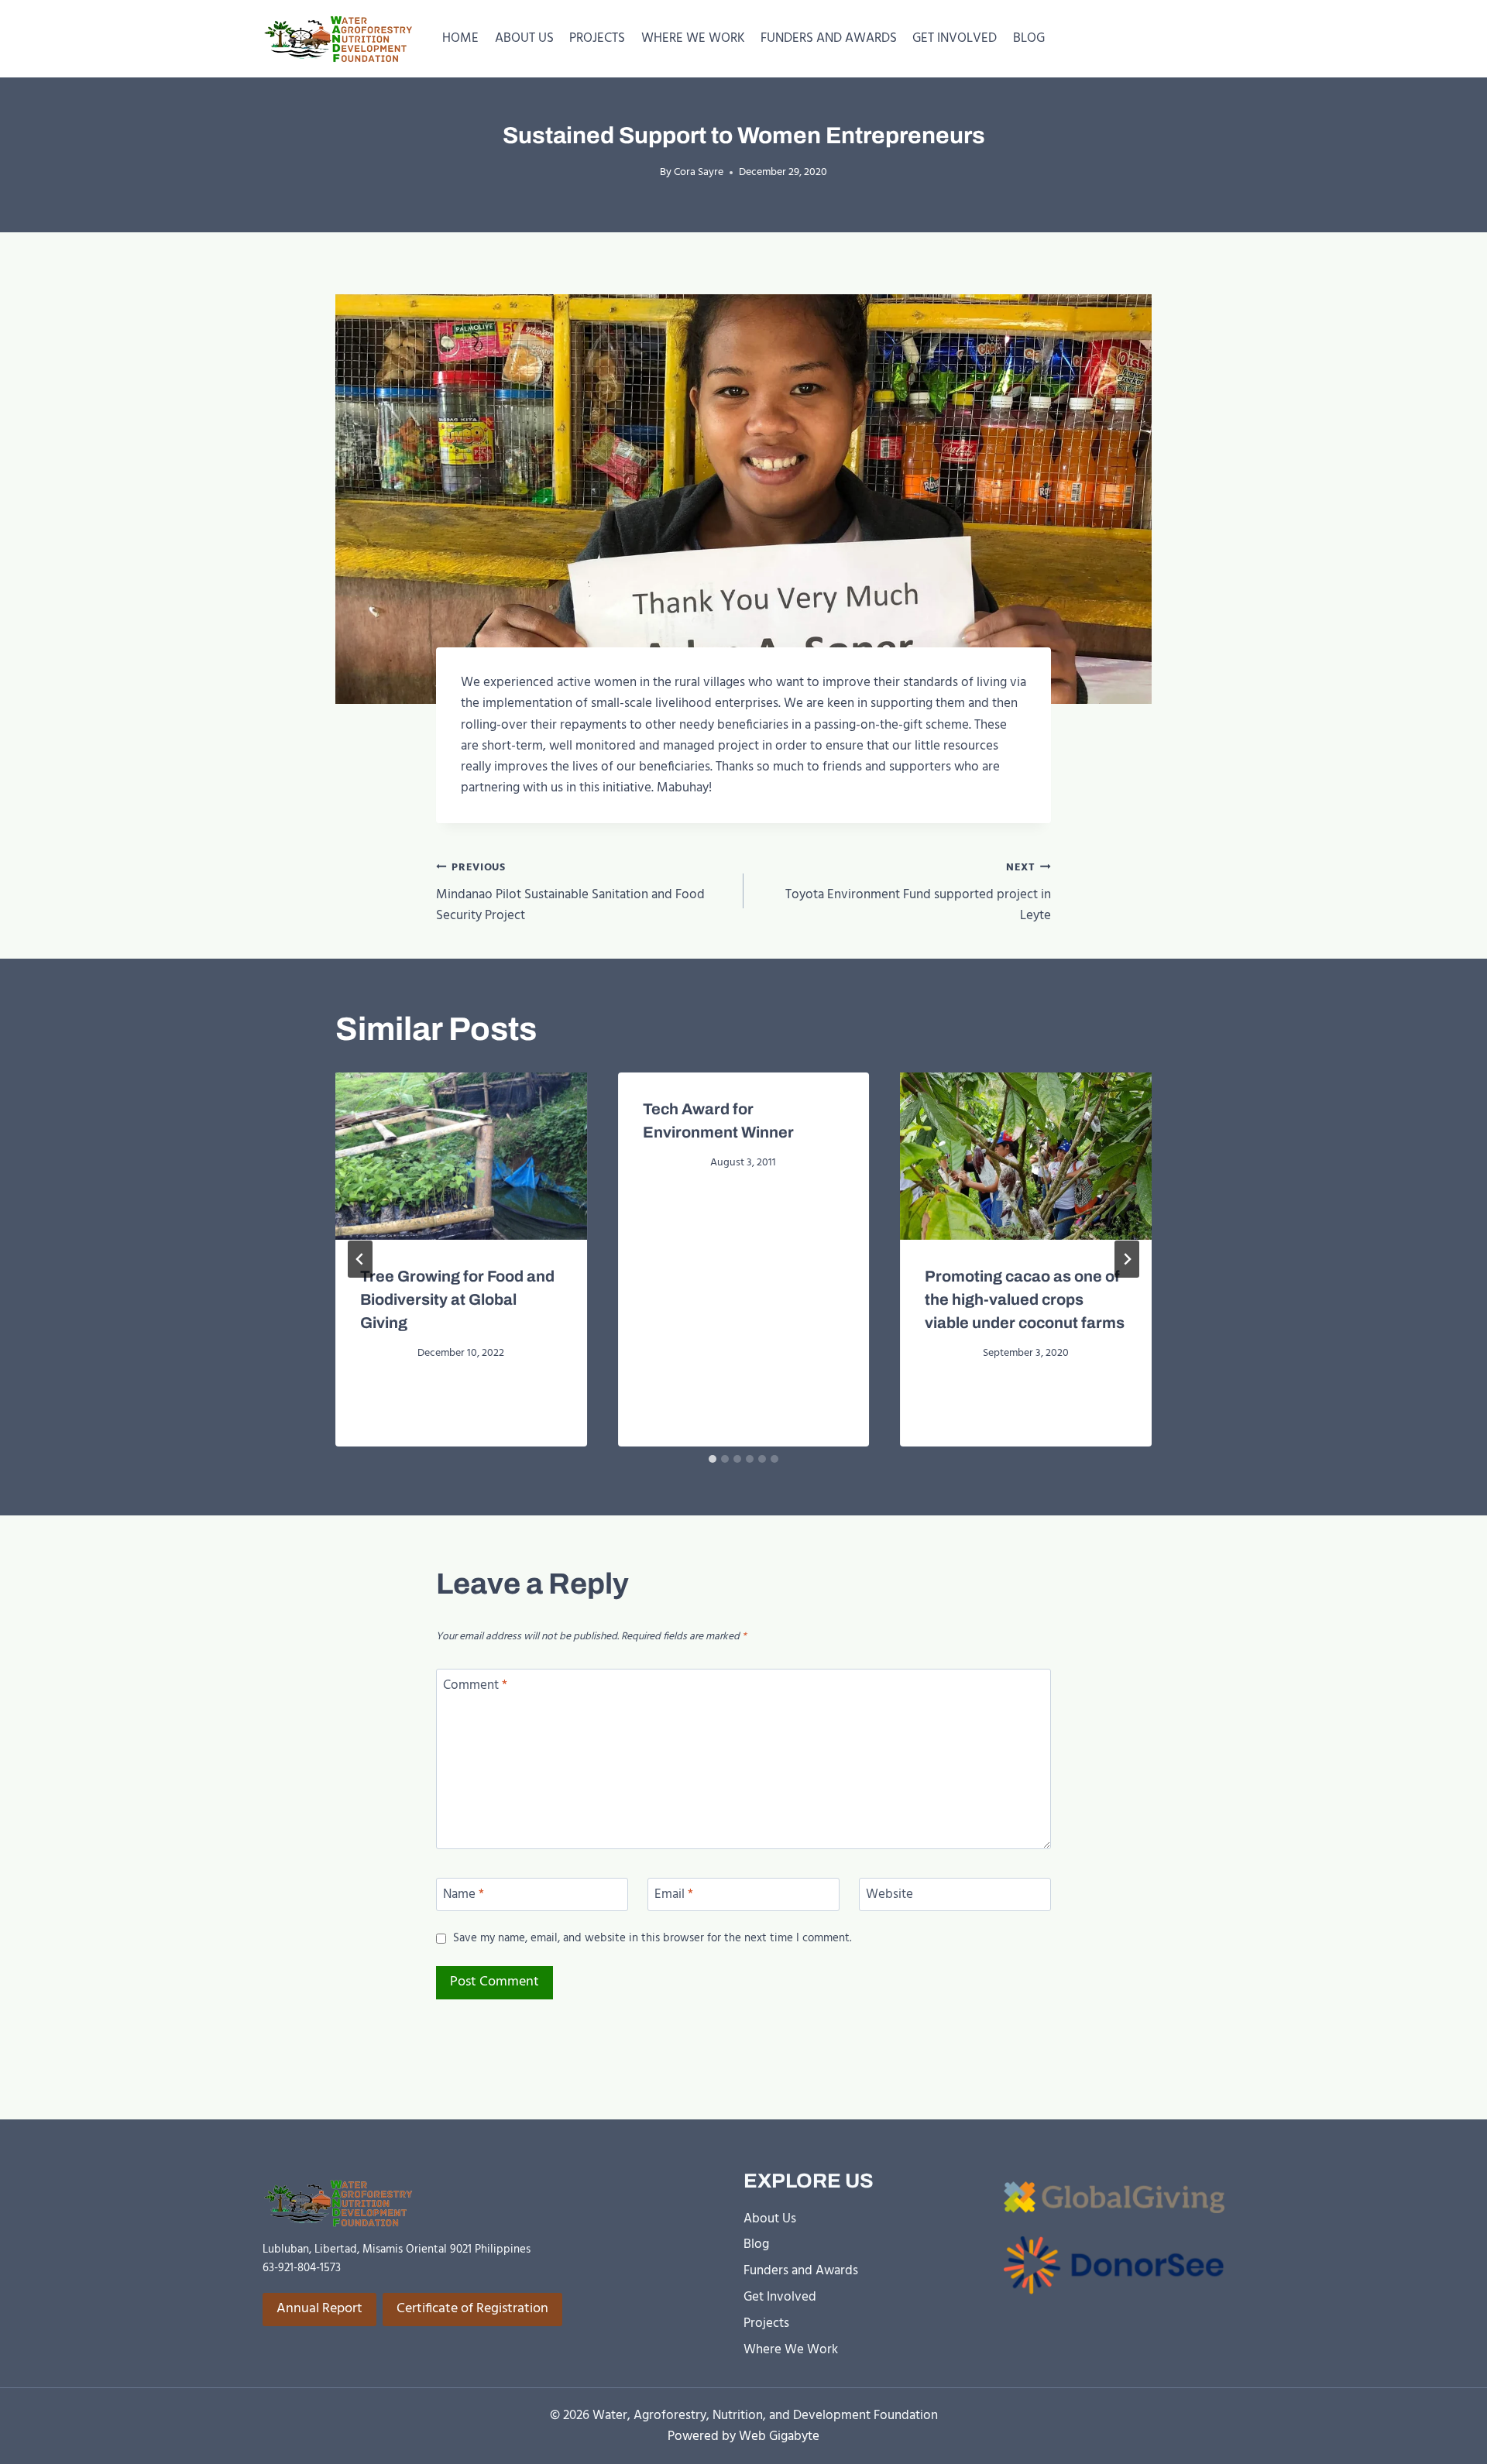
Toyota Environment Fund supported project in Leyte (918, 893)
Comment (475, 1687)
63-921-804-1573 (302, 2268)
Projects (766, 2323)
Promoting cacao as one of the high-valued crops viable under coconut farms (1025, 1299)
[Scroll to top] (1449, 2450)
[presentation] (461, 1156)
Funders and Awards (801, 2271)
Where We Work (791, 2350)
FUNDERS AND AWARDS (829, 38)
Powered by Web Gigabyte (743, 2437)
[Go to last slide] (360, 1259)
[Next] (1127, 1259)
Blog (756, 2244)
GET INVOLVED (955, 38)
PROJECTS (597, 38)
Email (674, 1896)
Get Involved (780, 2297)
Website (889, 1896)
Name (464, 1896)
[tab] (713, 1459)
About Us (770, 2219)
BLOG (1029, 38)
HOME (460, 38)
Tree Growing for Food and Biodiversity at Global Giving (457, 1299)
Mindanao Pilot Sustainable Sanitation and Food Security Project (570, 893)
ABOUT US (524, 38)
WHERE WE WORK (693, 38)
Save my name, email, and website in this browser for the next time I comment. (652, 1939)
